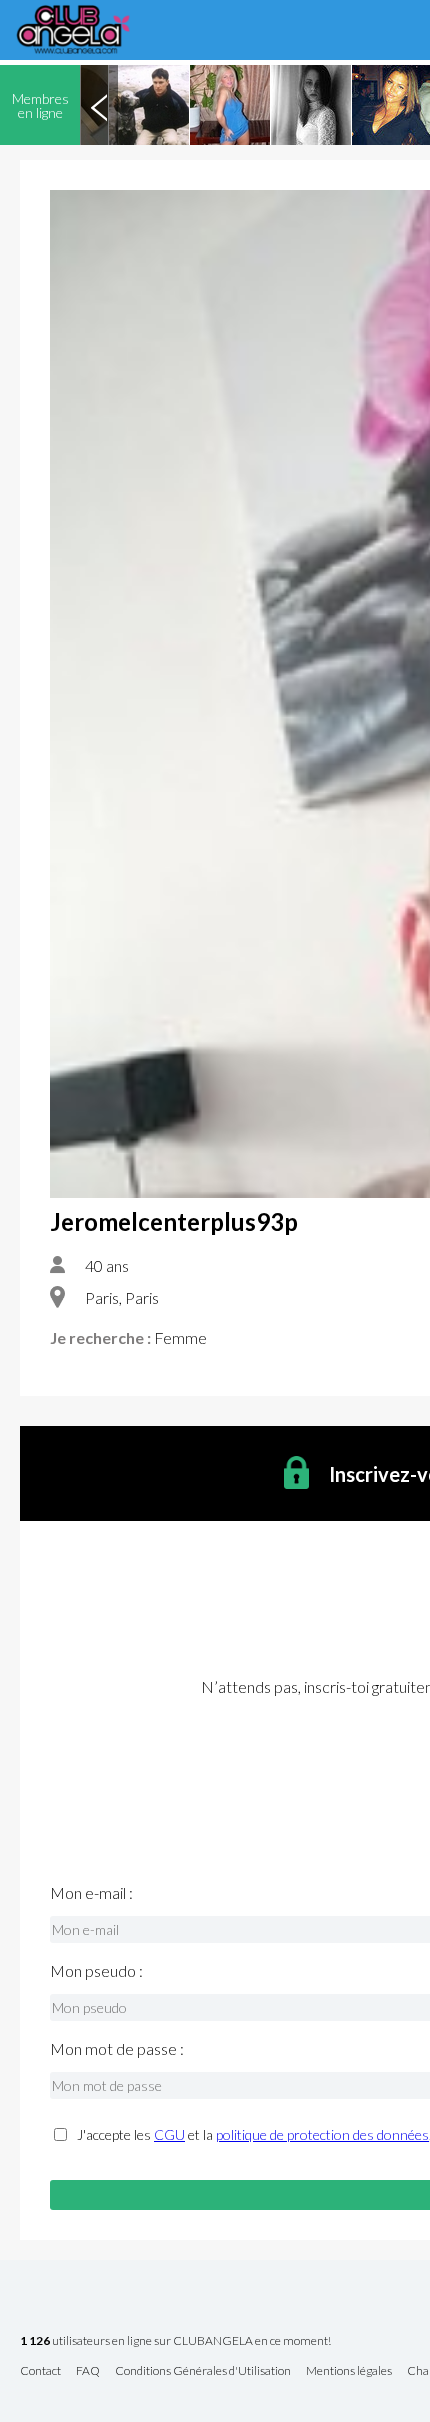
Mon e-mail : (91, 1893)
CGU (169, 2134)
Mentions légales (349, 2371)
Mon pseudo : (96, 1971)
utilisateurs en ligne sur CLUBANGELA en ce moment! (175, 2341)
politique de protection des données (322, 2134)
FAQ (88, 2371)
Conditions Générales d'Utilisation (203, 2371)
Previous (99, 105)
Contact (40, 2371)
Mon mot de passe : (117, 2049)
